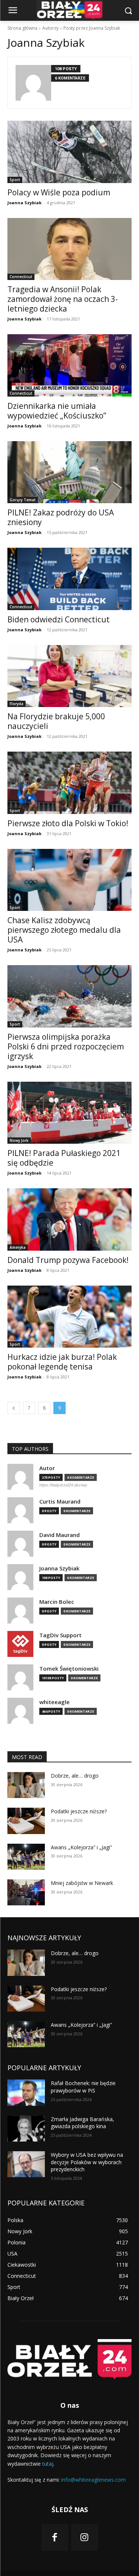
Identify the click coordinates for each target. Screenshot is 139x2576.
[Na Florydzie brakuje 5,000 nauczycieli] (69, 676)
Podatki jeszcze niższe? (79, 1811)
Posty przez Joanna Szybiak (92, 28)
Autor (47, 1468)
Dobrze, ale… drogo (75, 1776)
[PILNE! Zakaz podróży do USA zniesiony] (69, 472)
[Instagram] (85, 2537)
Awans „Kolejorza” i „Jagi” (81, 1847)
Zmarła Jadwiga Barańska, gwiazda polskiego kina (82, 2123)
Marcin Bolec (57, 1602)
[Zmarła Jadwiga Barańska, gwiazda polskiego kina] (26, 2129)
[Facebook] (55, 2537)
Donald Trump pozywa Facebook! (68, 1260)
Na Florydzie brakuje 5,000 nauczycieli (56, 721)
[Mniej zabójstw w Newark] (26, 1892)
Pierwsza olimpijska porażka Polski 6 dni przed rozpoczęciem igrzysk (66, 1046)
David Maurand (59, 1535)
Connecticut (21, 277)
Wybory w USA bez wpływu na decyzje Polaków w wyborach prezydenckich (87, 2162)
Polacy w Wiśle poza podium (59, 192)
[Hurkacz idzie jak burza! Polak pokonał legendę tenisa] (69, 1317)
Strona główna (22, 28)
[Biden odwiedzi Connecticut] (69, 579)
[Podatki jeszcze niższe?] (26, 1821)
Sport (15, 180)
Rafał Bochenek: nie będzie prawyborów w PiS (83, 2087)
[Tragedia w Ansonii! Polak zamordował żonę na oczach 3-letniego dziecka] (69, 249)
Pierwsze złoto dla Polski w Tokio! (68, 823)
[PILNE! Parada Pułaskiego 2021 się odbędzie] (69, 1113)
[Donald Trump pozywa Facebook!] (69, 1219)
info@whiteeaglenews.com (93, 2480)
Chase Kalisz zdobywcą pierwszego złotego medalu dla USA (64, 930)
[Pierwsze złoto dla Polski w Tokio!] (69, 783)
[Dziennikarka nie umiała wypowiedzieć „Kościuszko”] (69, 365)
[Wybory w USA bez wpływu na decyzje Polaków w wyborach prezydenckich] (26, 2164)
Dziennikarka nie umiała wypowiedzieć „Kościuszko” (57, 411)
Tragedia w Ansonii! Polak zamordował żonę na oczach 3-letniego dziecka (63, 299)
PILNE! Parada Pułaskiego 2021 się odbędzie (64, 1158)
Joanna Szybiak (24, 203)
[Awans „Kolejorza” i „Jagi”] (26, 1857)
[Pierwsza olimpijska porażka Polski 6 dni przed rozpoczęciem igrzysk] (69, 996)
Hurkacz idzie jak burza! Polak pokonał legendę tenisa (62, 1362)
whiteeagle (54, 1702)
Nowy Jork (19, 1140)
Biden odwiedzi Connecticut (59, 619)
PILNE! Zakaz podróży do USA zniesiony (61, 517)
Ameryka (18, 1247)
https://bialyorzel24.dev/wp (63, 1485)
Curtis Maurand (60, 1502)
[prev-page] (14, 1408)
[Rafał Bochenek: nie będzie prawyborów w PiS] (26, 2093)
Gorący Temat (23, 500)
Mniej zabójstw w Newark (82, 1883)
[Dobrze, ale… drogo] (26, 1785)
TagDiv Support (60, 1635)
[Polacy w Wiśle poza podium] (69, 152)
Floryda (16, 704)
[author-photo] (33, 83)
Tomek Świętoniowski (69, 1669)
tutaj (48, 2464)
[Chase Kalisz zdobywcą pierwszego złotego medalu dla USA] (69, 880)
